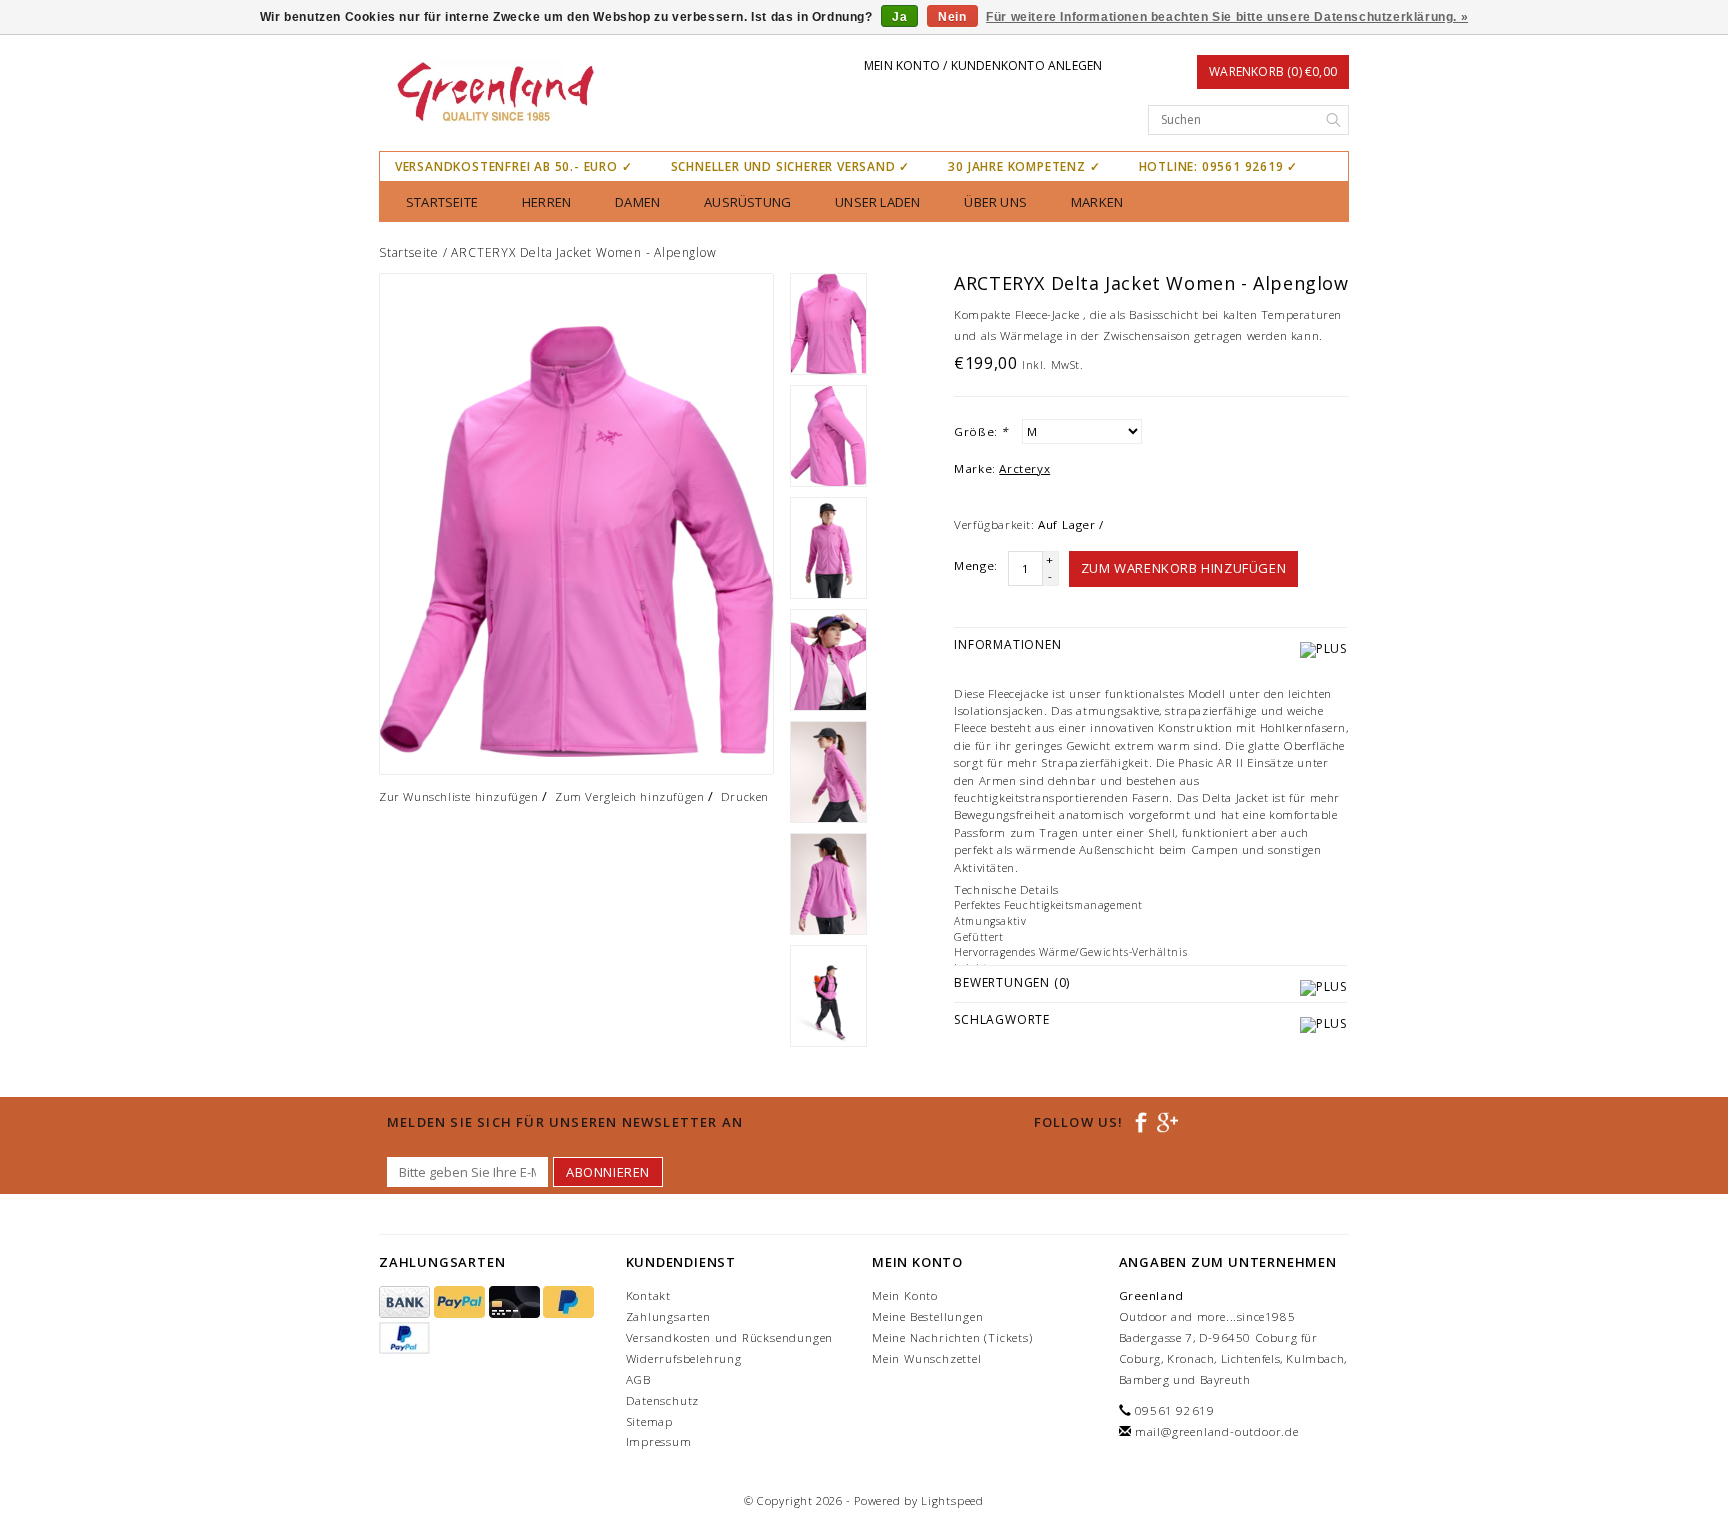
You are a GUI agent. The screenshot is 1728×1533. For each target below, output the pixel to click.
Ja (899, 17)
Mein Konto (905, 1295)
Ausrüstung (747, 202)
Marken (1097, 202)
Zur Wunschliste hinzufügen (459, 796)
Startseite (442, 202)
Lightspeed (952, 1500)
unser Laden (877, 202)
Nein (952, 17)
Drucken (745, 796)
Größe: (981, 431)
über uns (995, 202)
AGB (638, 1379)
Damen (637, 202)
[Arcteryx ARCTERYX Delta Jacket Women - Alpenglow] (576, 524)
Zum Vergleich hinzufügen (629, 796)
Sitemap (650, 1421)
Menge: (976, 565)
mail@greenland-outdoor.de (1217, 1431)
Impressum (659, 1441)
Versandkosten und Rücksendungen (730, 1337)
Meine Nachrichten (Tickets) (952, 1337)
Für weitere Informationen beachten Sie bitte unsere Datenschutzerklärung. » (1227, 17)
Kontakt (649, 1295)
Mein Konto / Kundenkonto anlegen (983, 65)
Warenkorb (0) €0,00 (1273, 71)
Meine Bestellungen (927, 1316)
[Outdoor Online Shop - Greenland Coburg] (494, 94)
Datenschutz (663, 1400)
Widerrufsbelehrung (684, 1358)
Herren (546, 202)
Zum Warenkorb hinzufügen (1183, 568)
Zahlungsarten (668, 1316)
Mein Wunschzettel (927, 1358)
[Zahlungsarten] (406, 1302)
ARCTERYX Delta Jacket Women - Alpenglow (583, 252)
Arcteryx (1024, 468)
